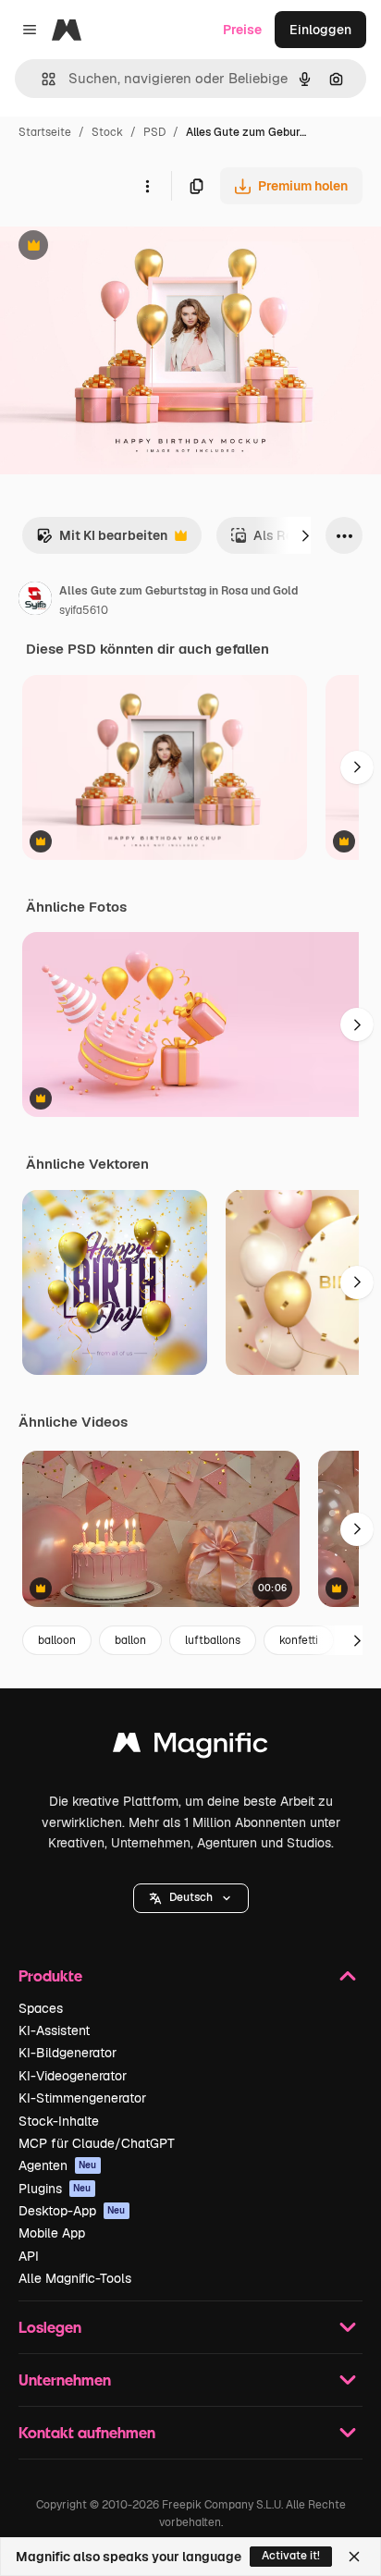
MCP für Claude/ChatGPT (97, 2143)
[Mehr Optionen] (147, 186)
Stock (107, 132)
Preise (242, 30)
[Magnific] (190, 1747)
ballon (130, 1640)
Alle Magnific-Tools (75, 2278)
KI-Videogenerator (73, 2076)
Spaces (41, 2008)
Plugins (55, 2189)
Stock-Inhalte (59, 2121)
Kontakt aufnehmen (87, 2432)
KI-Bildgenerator (68, 2053)
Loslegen (50, 2327)
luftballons (213, 1640)
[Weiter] (305, 535)
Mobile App (52, 2233)
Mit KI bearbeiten (102, 540)
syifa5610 (84, 610)
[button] (191, 1898)
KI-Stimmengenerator (82, 2098)
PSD (154, 132)
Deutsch (191, 1897)
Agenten (58, 2165)
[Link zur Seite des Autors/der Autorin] (35, 601)
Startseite (45, 132)
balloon (57, 1640)
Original (118, 247)
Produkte (50, 1975)
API (29, 2256)
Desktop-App (72, 2211)
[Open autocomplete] (41, 79)
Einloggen (320, 30)
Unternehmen (65, 2380)
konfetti (299, 1640)
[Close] (354, 2557)
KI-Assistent (54, 2030)
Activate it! (291, 2556)
